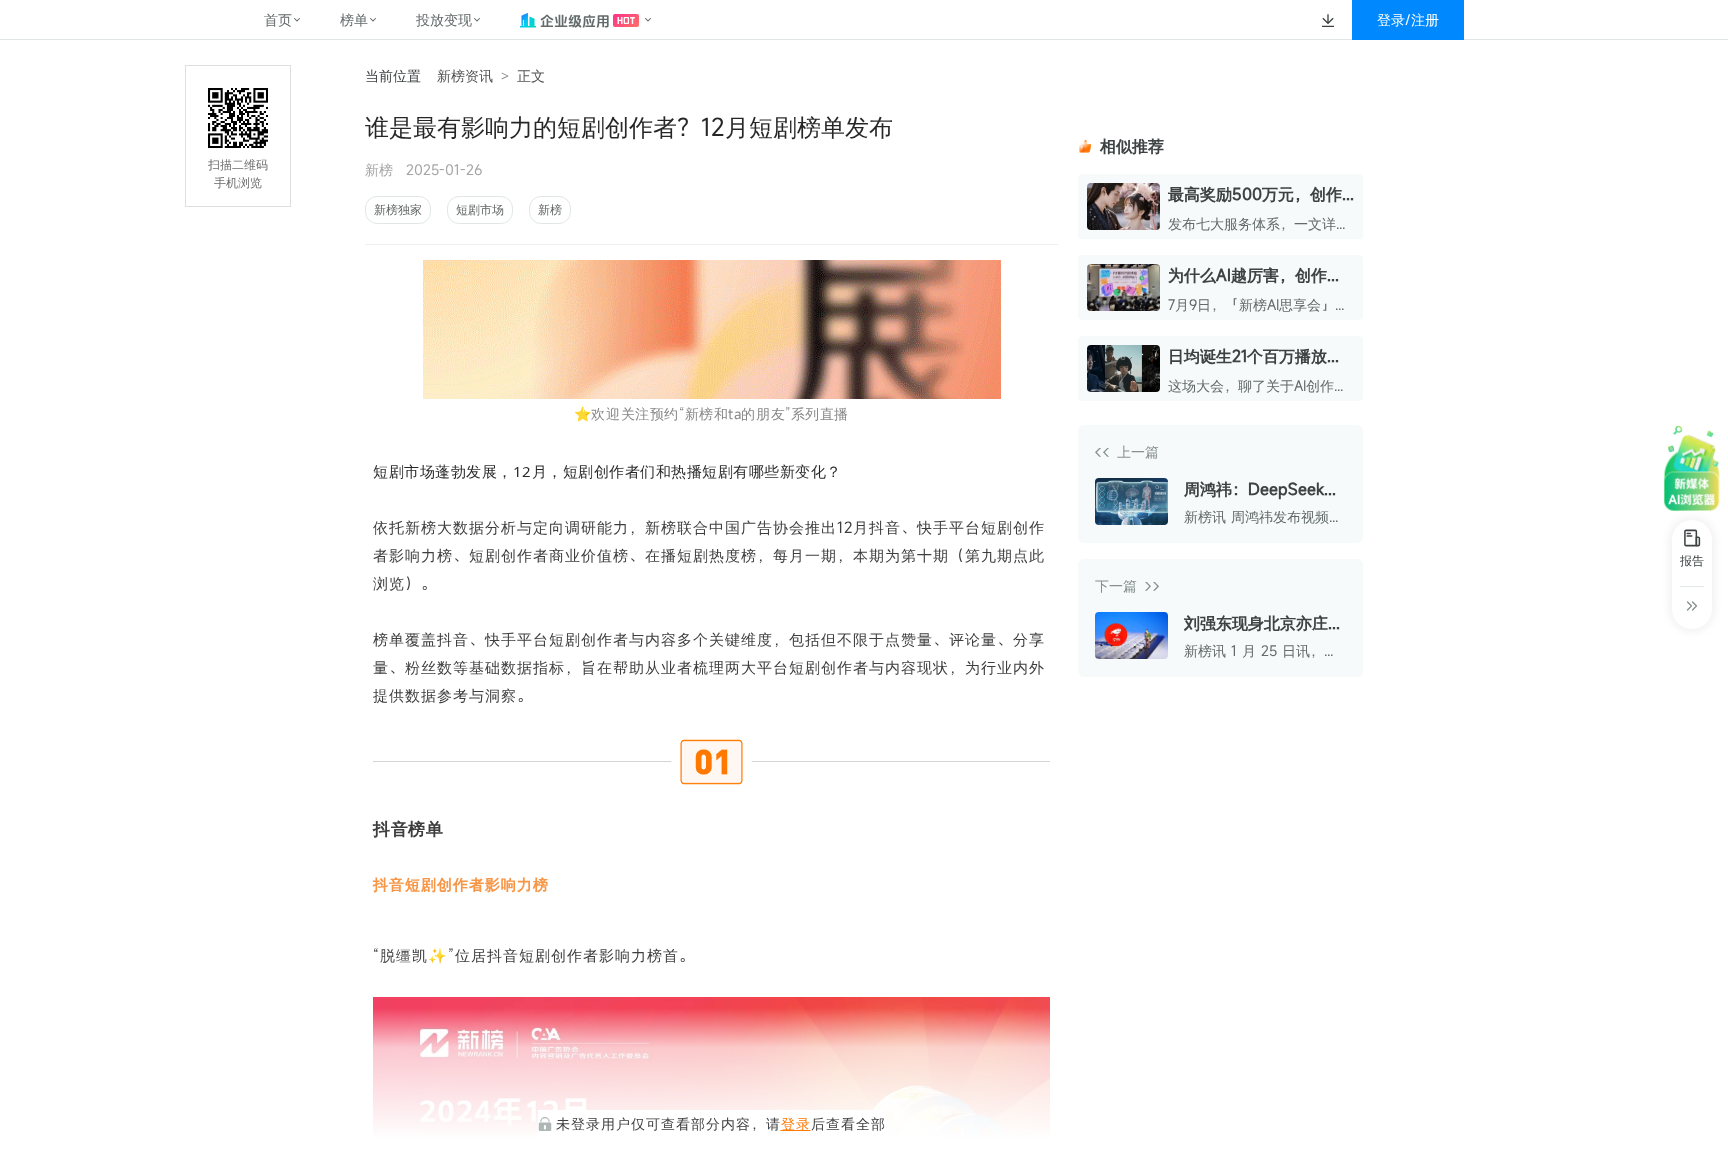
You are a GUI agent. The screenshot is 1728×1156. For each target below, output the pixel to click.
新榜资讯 (465, 75)
